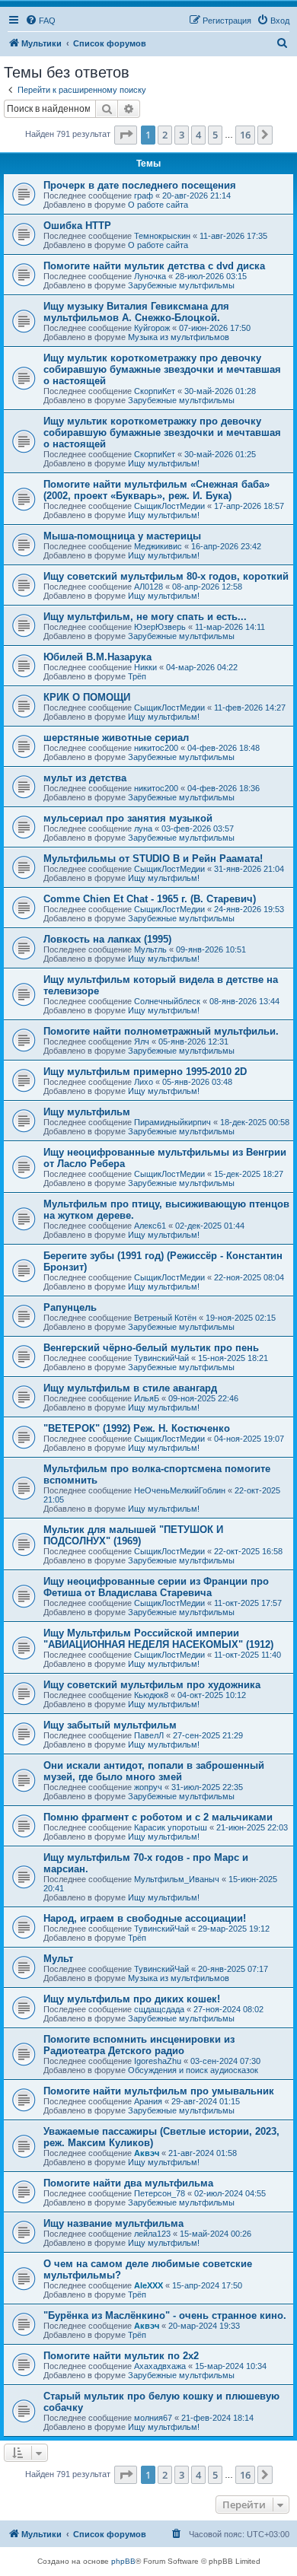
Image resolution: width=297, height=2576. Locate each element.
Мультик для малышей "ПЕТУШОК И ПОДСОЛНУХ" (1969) (133, 1535)
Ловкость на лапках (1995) (107, 939)
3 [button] (182, 135)
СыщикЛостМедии (169, 506)
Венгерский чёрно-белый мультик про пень (151, 1348)
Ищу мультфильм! (164, 463)
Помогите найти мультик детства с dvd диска (154, 266)
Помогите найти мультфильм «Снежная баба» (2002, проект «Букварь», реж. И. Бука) (156, 490)
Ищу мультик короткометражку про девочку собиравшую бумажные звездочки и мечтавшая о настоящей (162, 369)
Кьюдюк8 (151, 1695)
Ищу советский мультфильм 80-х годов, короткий (166, 576)
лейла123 (152, 2234)
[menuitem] (40, 21)
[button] (126, 135)
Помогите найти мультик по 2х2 (121, 2356)
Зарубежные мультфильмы (181, 285)
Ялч (142, 1042)
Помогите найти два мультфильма (128, 2183)
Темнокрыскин (162, 236)
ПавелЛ (149, 1735)
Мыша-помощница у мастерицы (122, 536)
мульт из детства (85, 778)
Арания (148, 2101)
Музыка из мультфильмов (179, 337)
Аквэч (147, 2153)
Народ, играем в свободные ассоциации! (145, 1918)
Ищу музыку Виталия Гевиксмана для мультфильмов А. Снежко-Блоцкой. (136, 312)
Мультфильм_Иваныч (177, 1879)
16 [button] (245, 135)
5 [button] (215, 135)
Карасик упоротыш (171, 1827)
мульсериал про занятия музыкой (128, 818)
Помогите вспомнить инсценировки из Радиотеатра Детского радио (139, 2045)
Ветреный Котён (165, 1318)
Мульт (58, 1959)
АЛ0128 (148, 587)
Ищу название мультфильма (113, 2223)
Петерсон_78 (160, 2193)
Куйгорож (152, 328)
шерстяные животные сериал (116, 738)
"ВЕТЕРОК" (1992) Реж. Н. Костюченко (137, 1428)
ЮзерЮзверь (160, 627)
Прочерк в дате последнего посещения (140, 185)
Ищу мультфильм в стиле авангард (130, 1388)
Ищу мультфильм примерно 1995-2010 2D (145, 1072)
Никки (145, 667)
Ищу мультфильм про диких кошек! (132, 1999)
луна (143, 828)
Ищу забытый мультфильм (110, 1725)
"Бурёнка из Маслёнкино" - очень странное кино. (165, 2315)
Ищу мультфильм (87, 1112)
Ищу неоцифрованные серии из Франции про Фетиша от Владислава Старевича (156, 1587)
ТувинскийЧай (161, 1358)
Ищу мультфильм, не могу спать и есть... (145, 617)
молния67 (153, 2418)
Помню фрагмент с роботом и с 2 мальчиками (158, 1817)
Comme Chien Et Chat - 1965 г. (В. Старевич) (150, 899)
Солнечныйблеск (167, 1001)
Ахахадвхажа (160, 2366)
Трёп (137, 676)
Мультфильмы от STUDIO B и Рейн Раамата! (153, 859)
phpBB (123, 2561)
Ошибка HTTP (77, 226)
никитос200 (156, 748)
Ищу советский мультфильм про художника (152, 1685)
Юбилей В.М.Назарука (97, 657)
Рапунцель (70, 1307)
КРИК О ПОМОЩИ (87, 697)
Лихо (144, 1082)
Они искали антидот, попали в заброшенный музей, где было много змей (154, 1771)
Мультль (150, 949)
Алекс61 (150, 1226)
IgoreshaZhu (158, 2061)
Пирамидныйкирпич (172, 1122)
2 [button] (165, 135)
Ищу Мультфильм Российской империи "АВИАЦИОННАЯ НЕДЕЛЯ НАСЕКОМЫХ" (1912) (158, 1639)
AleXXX (148, 2285)
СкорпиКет (155, 391)
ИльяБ (147, 1398)
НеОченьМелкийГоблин (180, 1490)
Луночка (150, 276)
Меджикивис (158, 546)
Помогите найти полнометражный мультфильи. (161, 1031)
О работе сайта (158, 205)
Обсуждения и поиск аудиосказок (193, 2070)
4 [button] (198, 135)
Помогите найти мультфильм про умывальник (159, 2091)
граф (144, 196)
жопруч (148, 1787)
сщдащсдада (159, 2009)
